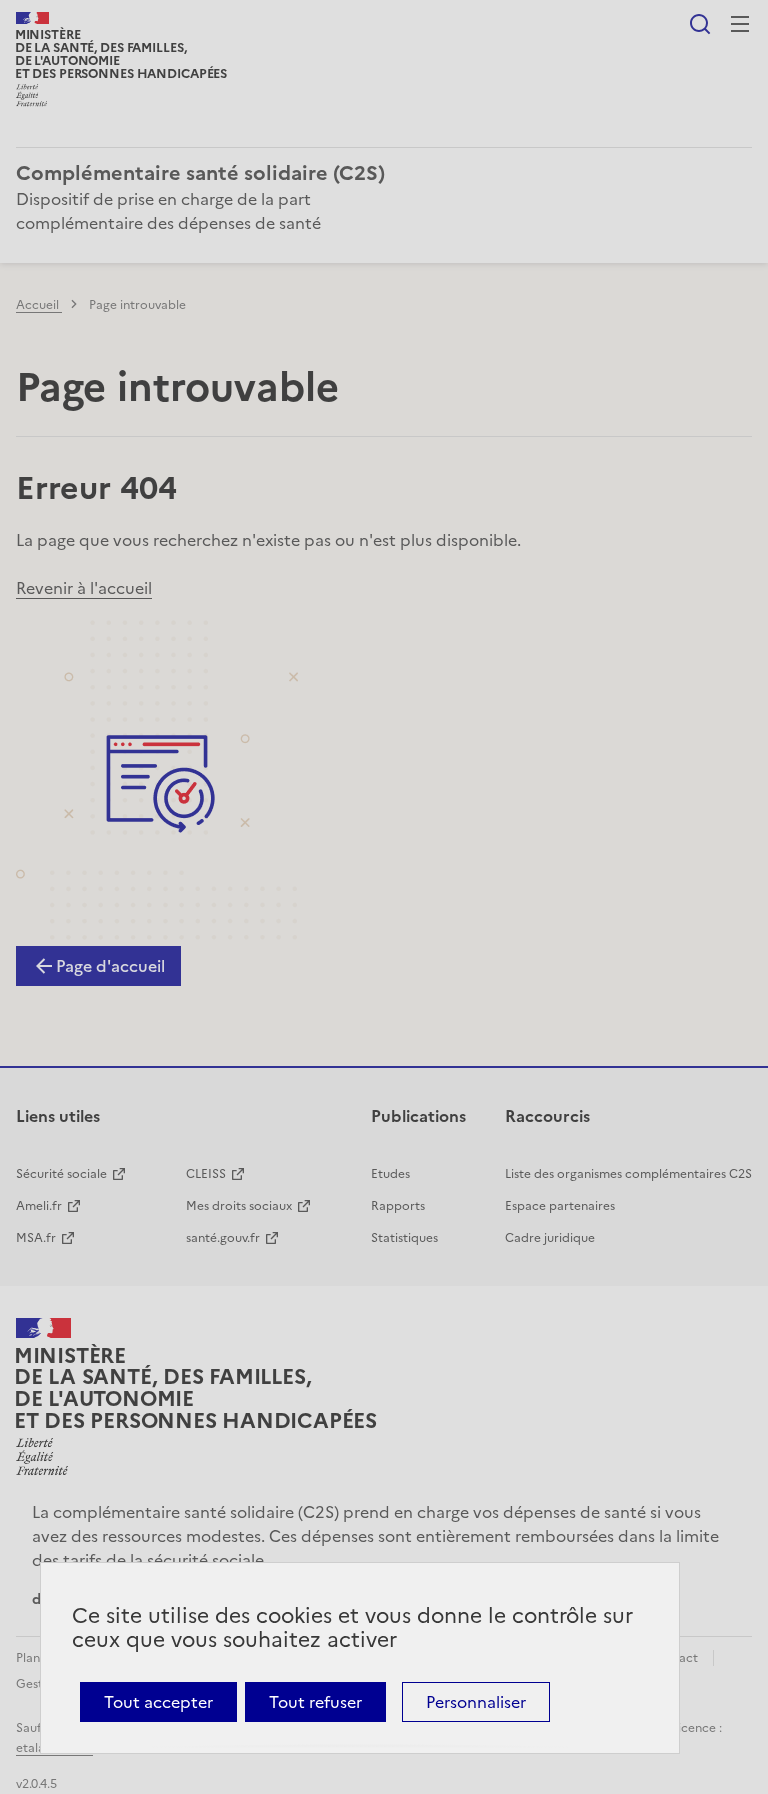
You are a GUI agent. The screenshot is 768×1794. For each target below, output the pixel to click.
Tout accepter (158, 1702)
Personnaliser (476, 1702)
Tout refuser (315, 1702)
